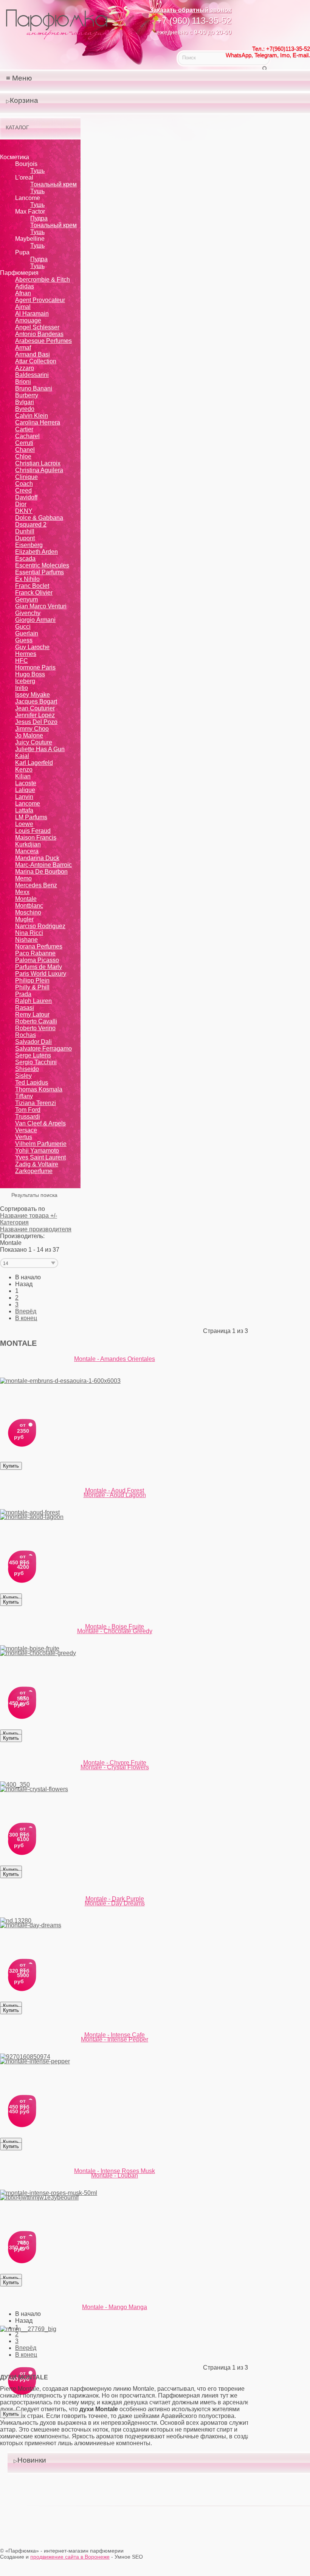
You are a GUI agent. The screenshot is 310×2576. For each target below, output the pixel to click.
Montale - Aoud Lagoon (115, 1495)
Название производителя (36, 1229)
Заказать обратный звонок (191, 10)
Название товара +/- (29, 1216)
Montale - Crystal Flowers (115, 1767)
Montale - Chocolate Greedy (115, 1631)
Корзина (24, 100)
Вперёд (26, 1311)
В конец (26, 1318)
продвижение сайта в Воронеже (70, 2557)
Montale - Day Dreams (115, 1903)
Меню (22, 78)
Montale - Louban (115, 2175)
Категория (14, 1222)
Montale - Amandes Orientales (115, 1359)
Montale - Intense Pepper (115, 2039)
